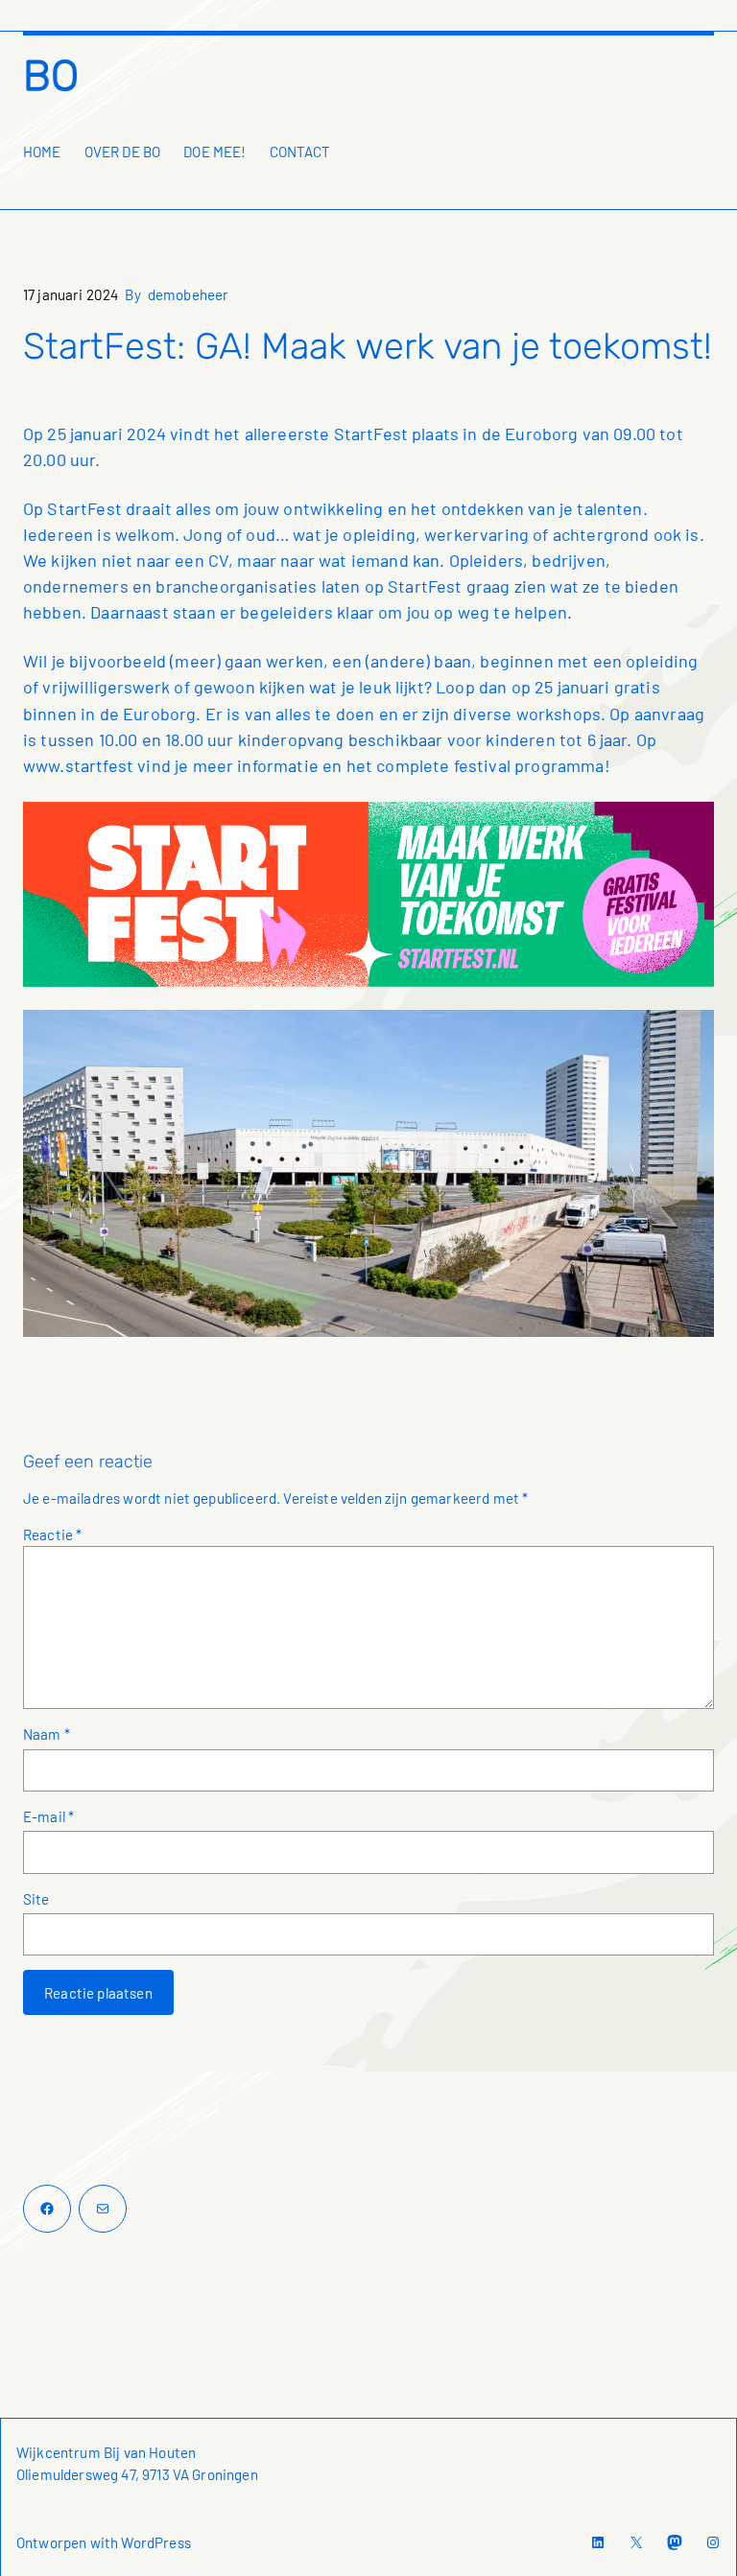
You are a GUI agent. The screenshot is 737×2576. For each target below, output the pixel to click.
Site (36, 1899)
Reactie (52, 1534)
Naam (47, 1734)
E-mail (48, 1816)
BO (51, 76)
